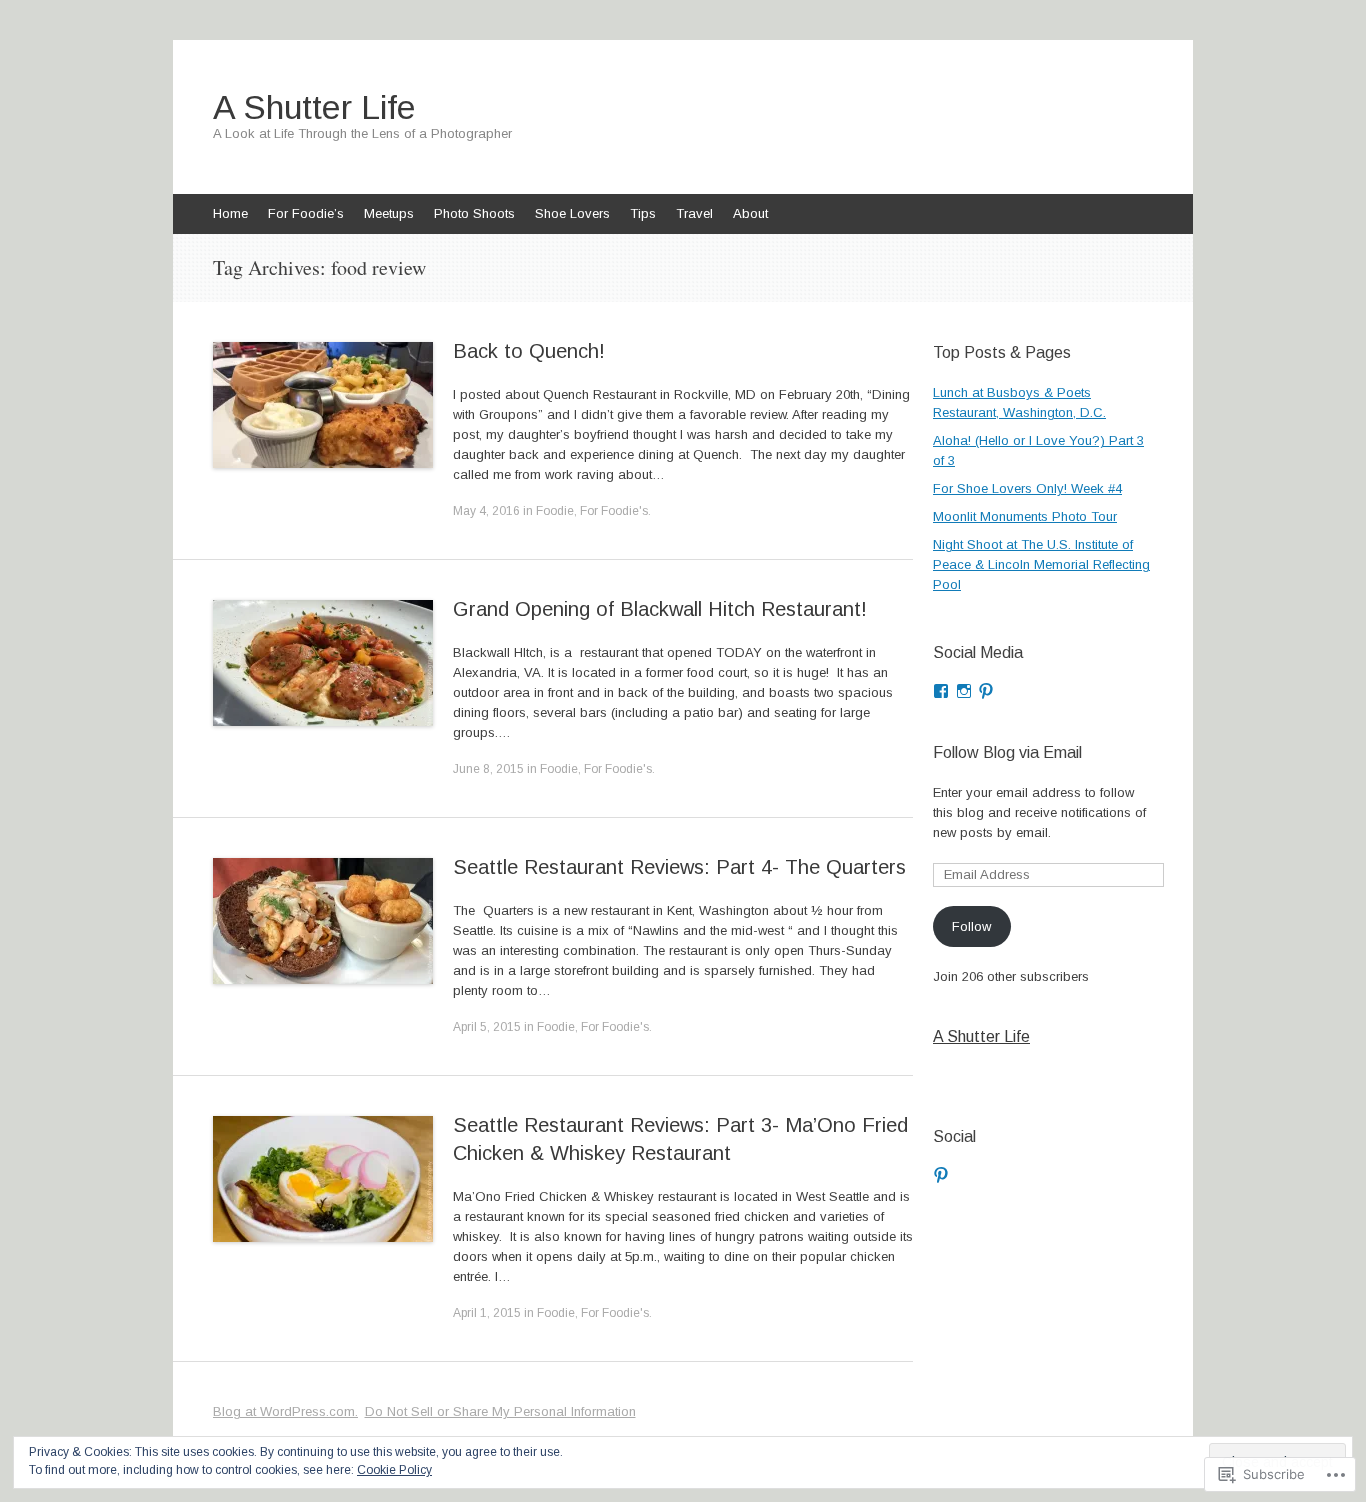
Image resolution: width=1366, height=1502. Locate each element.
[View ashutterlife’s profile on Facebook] (941, 691)
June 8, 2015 (488, 769)
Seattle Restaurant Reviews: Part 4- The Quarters (679, 867)
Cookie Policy (394, 1470)
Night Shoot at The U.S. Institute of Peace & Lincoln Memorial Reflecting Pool (1041, 564)
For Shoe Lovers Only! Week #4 (1027, 488)
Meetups (389, 213)
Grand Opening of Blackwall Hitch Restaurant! (660, 609)
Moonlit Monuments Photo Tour (1025, 516)
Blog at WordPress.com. (285, 1411)
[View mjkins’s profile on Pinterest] (941, 1175)
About (750, 213)
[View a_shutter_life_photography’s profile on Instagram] (964, 691)
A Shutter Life (981, 1036)
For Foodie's (614, 511)
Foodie (555, 511)
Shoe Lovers (572, 213)
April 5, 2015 (487, 1027)
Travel (694, 213)
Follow (971, 926)
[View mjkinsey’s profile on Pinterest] (986, 691)
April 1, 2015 (487, 1313)
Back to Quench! (529, 351)
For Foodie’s (306, 213)
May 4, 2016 (486, 511)
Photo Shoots (474, 213)
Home (230, 213)
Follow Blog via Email (1007, 752)
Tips (643, 213)
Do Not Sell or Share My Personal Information (500, 1411)
